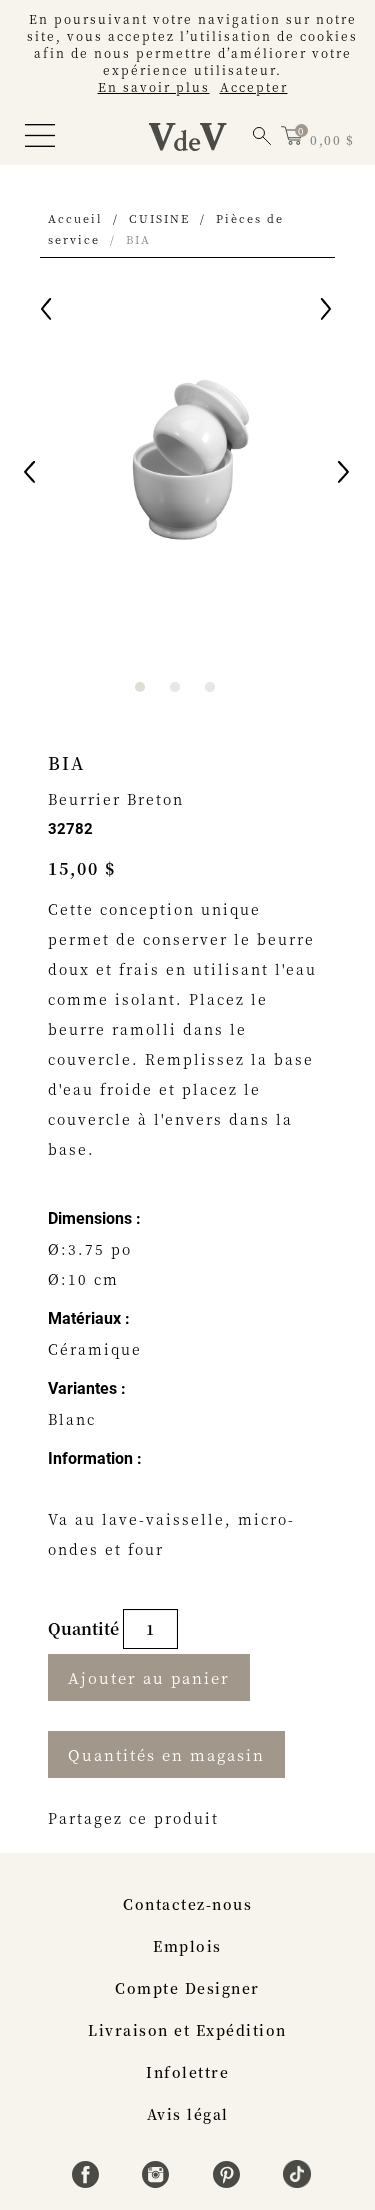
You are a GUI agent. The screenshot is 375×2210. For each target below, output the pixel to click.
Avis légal (188, 2114)
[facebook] (88, 2182)
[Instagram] (158, 2182)
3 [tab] (210, 687)
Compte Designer (187, 1988)
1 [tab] (140, 687)
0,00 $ (332, 139)
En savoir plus (154, 86)
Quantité (85, 1628)
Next (345, 475)
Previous (31, 475)
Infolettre (187, 2072)
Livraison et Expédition (187, 2030)
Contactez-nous (187, 1904)
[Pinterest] (229, 2182)
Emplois (187, 1946)
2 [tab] (175, 687)
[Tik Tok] (297, 2182)
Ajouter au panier (149, 1677)
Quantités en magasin (166, 1754)
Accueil (75, 218)
